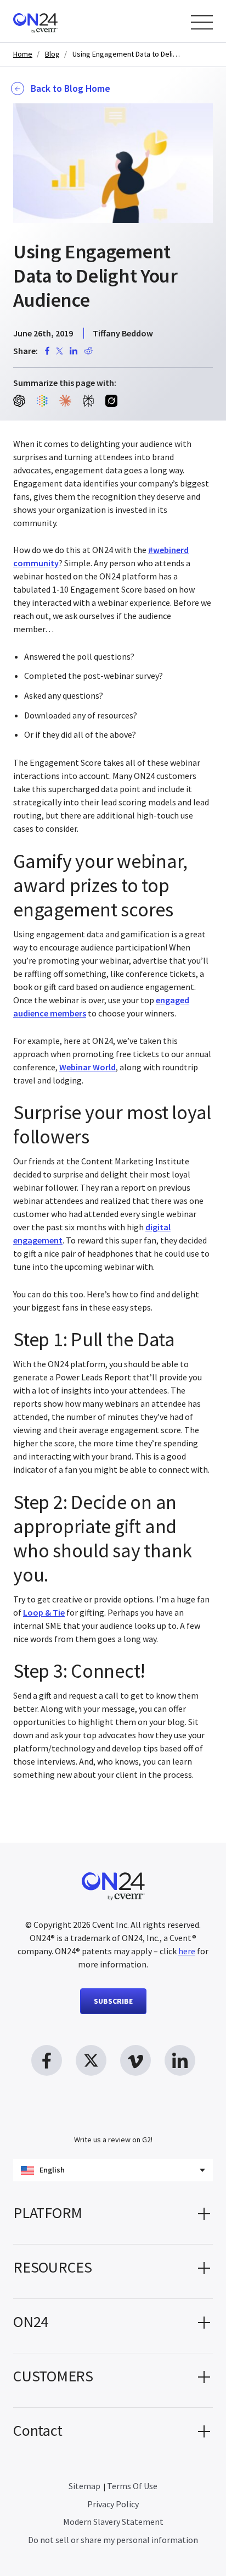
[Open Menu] (202, 22)
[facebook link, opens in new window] (47, 2060)
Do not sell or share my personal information (113, 2540)
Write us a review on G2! (113, 2140)
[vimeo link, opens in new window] (135, 2060)
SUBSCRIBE (113, 2001)
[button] (113, 2217)
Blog (52, 54)
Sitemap (84, 2486)
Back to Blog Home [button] (70, 89)
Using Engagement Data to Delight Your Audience (127, 54)
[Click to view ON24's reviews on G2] (113, 2118)
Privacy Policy (113, 2504)
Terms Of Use (132, 2486)
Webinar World (87, 1067)
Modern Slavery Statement (113, 2522)
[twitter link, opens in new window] (91, 2060)
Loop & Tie (44, 1612)
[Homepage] (56, 21)
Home (23, 54)
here (187, 1951)
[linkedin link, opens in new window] (180, 2060)
